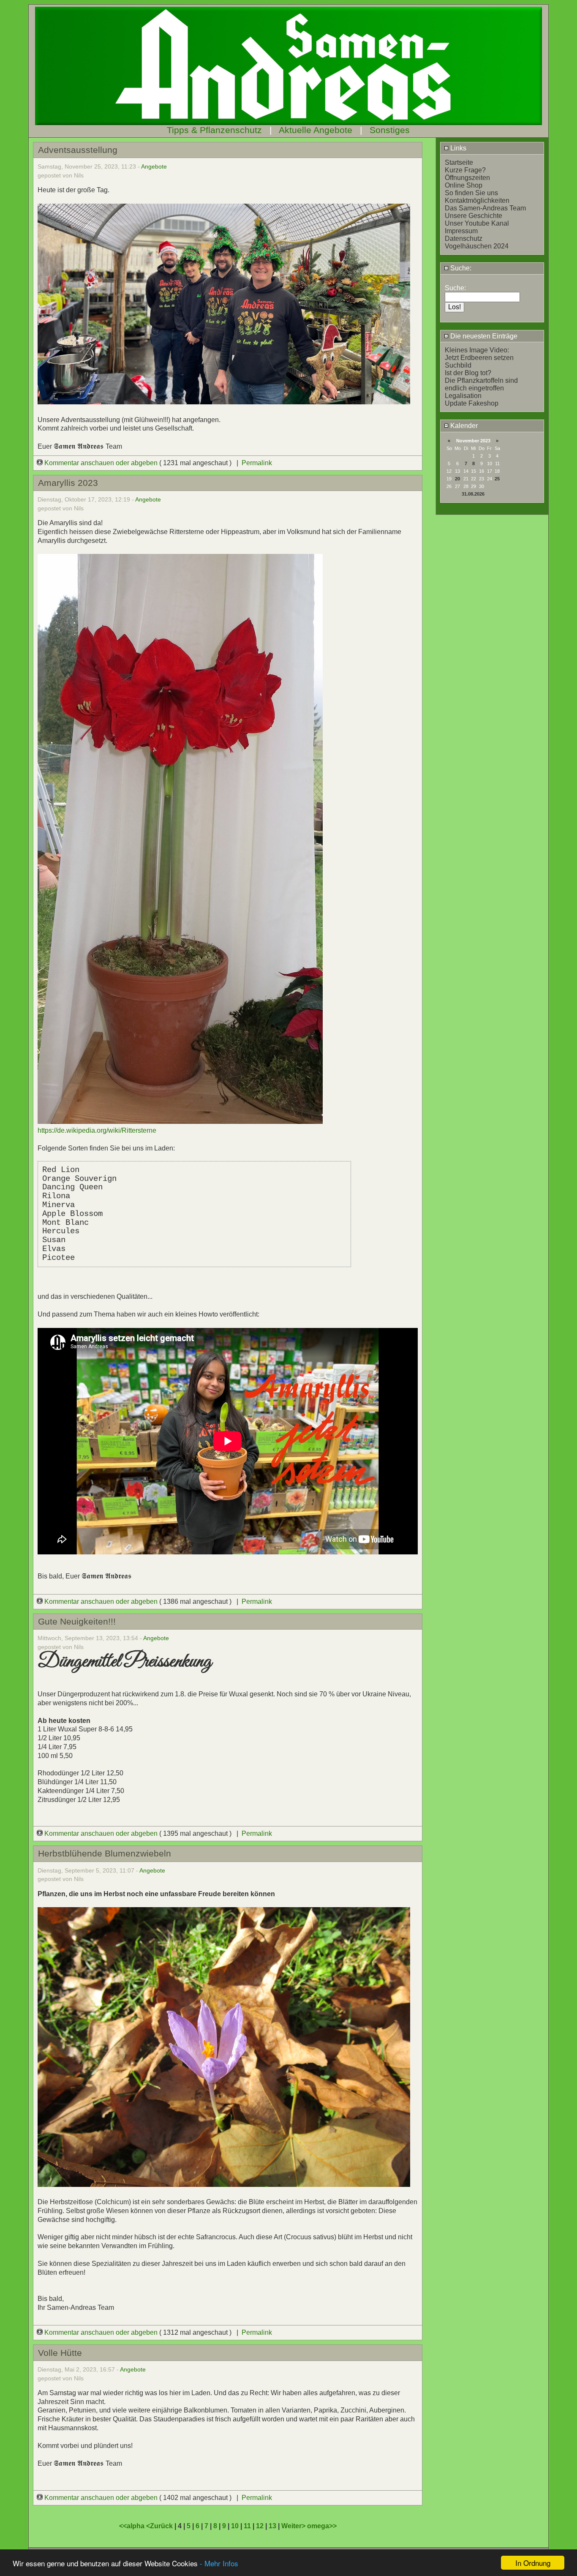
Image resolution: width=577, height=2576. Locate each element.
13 (272, 2526)
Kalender (463, 426)
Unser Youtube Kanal (477, 223)
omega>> (322, 2526)
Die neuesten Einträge (483, 336)
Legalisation (463, 396)
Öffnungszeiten (467, 178)
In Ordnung (533, 2563)
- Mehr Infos (219, 2563)
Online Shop (464, 185)
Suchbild (458, 365)
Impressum (461, 231)
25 (497, 479)
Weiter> (294, 2526)
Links (457, 148)
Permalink (257, 463)
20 (457, 479)
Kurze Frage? (465, 170)
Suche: (460, 268)
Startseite (459, 162)
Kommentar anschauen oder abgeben (101, 463)
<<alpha (133, 2526)
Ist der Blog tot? (468, 373)
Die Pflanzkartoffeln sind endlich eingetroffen (481, 384)
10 (235, 2526)
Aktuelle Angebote (316, 130)
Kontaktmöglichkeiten (477, 200)
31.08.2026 (473, 494)
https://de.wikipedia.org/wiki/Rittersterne (97, 1130)
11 (247, 2526)
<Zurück (160, 2526)
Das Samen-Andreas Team (485, 208)
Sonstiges (390, 130)
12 (260, 2526)
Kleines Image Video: (477, 350)
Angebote (154, 166)
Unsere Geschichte (474, 216)
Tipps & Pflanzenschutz (214, 130)
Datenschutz (464, 239)
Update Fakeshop (472, 403)
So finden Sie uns (471, 193)
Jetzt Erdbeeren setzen (479, 358)
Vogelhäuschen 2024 (477, 246)
